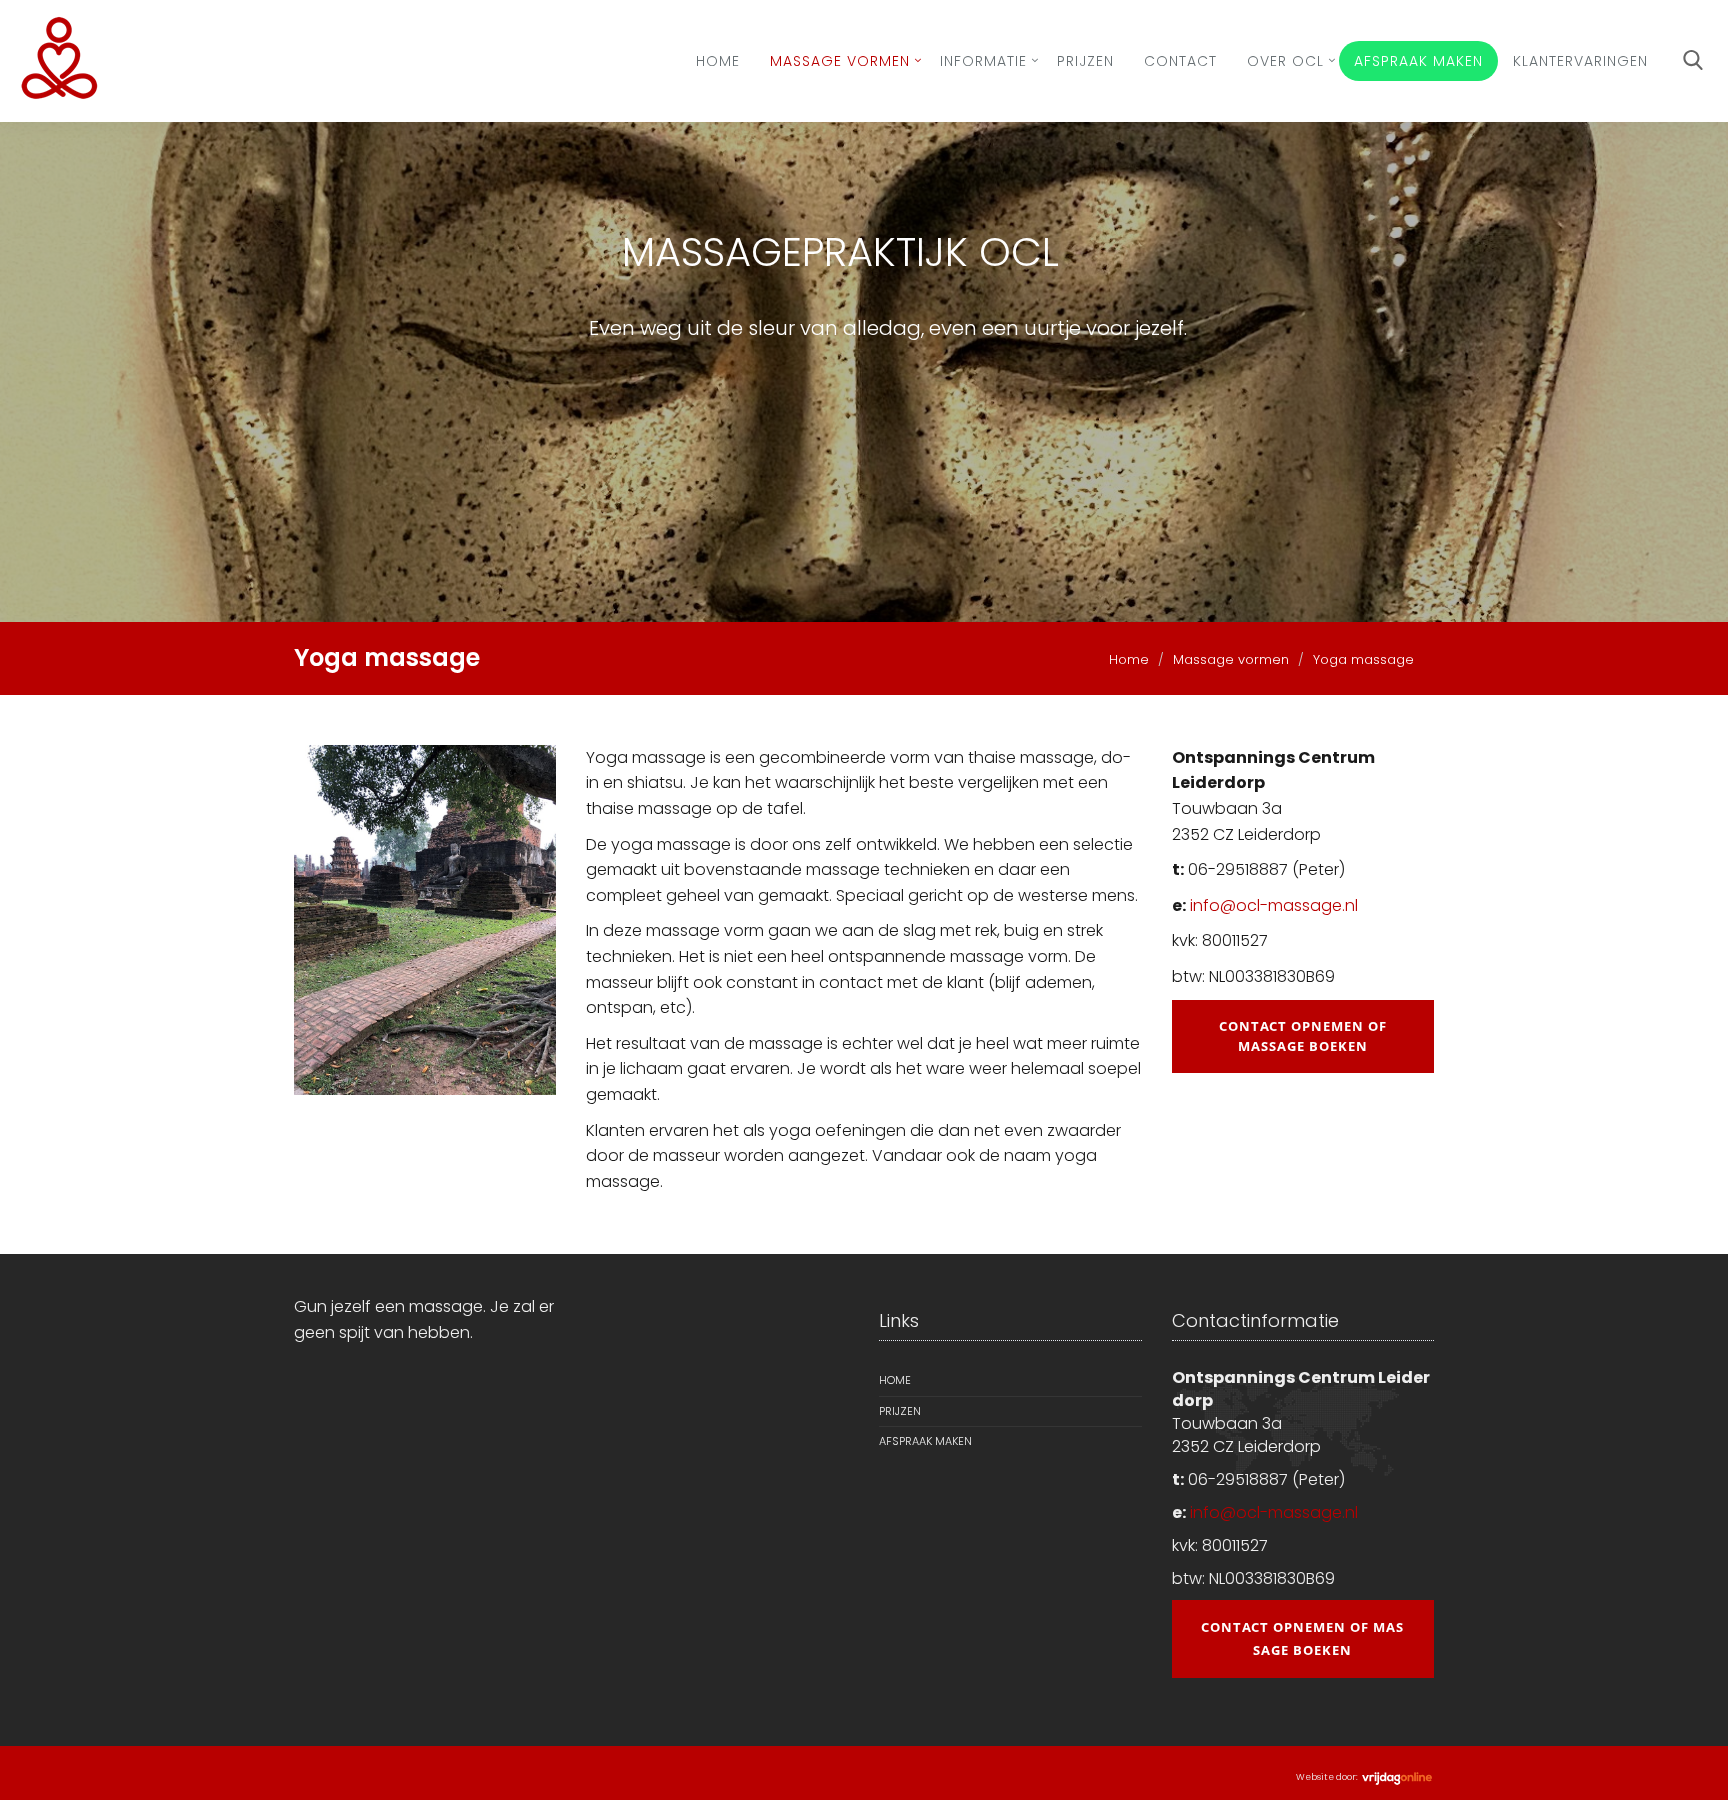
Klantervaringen (1580, 61)
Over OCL (1285, 61)
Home (718, 61)
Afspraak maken (1418, 61)
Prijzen (1085, 61)
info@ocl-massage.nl (1274, 905)
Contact (1180, 61)
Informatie (983, 61)
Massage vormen (840, 61)
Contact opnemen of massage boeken (1303, 1036)
